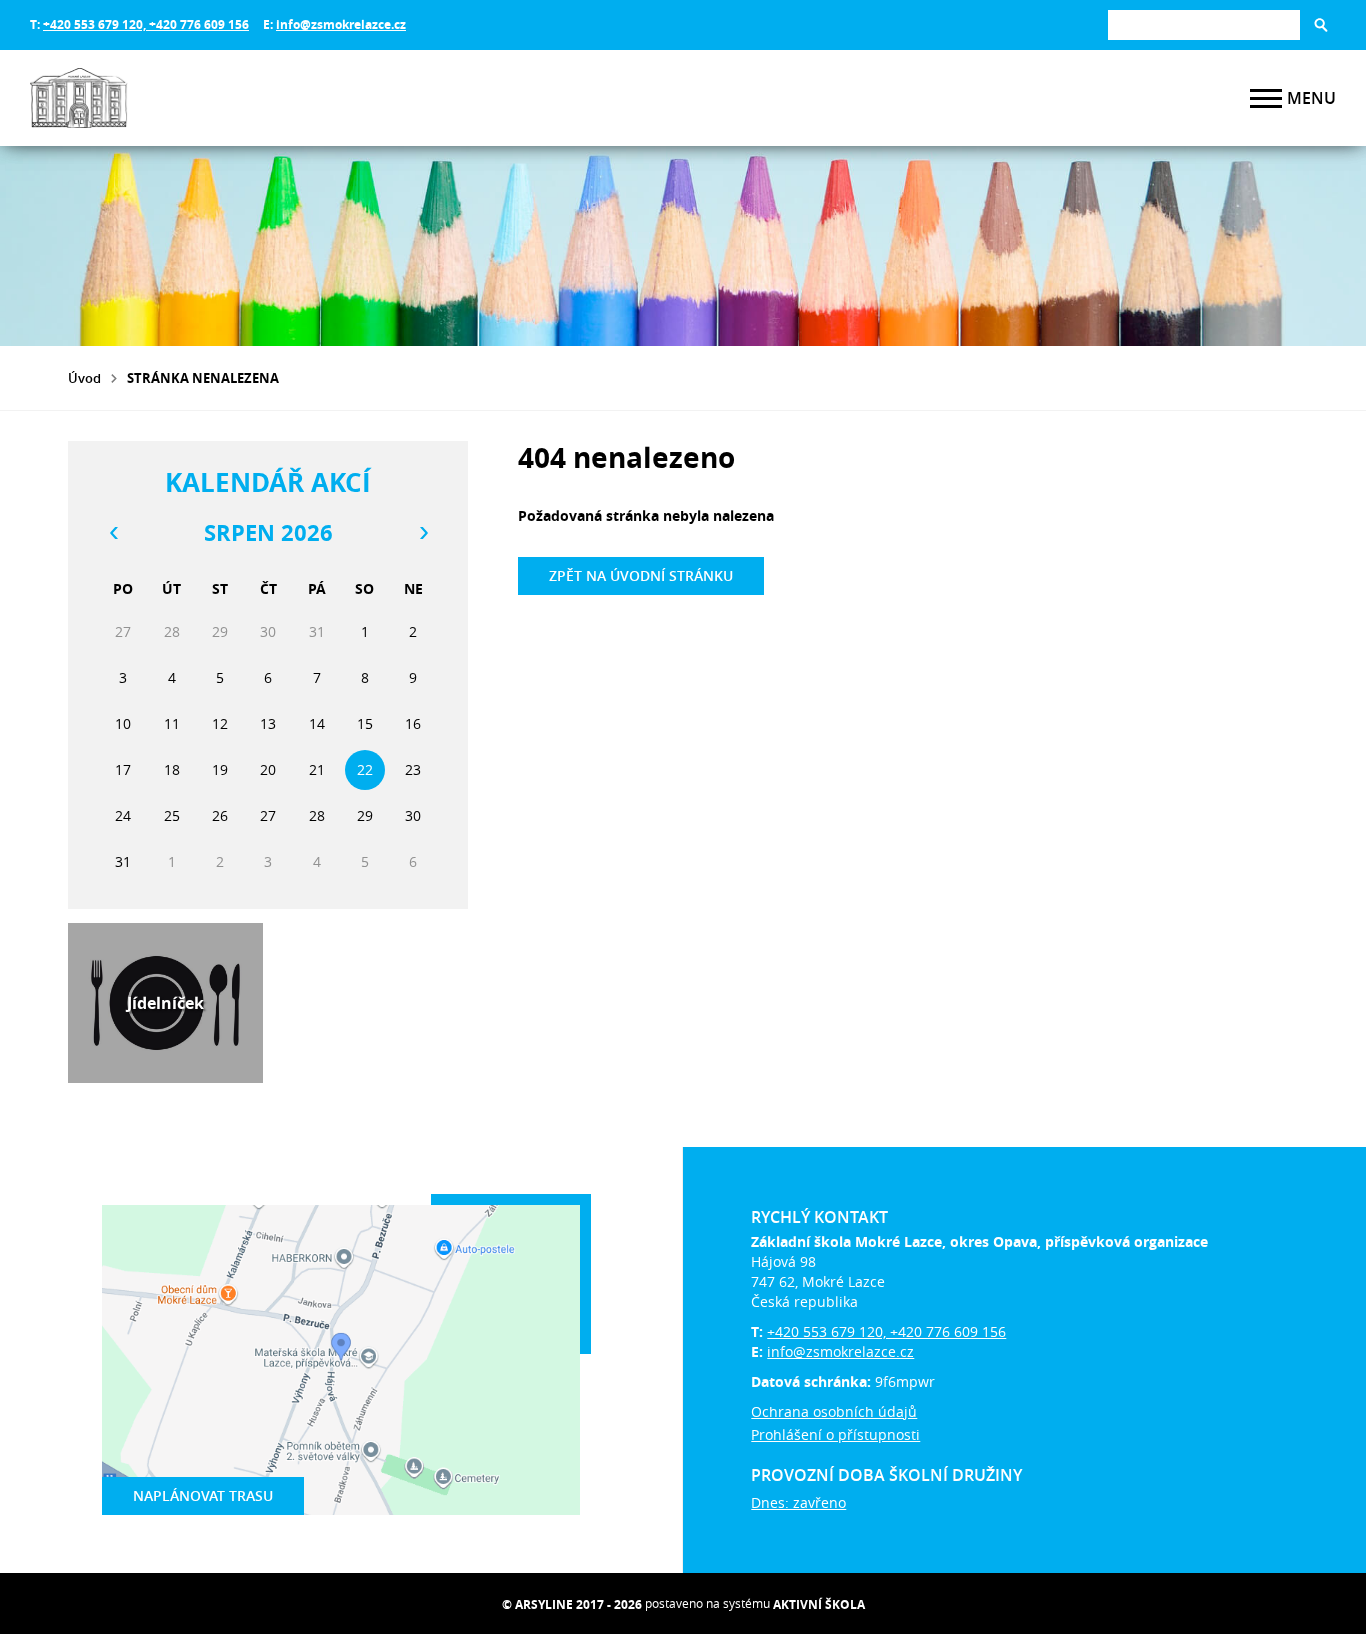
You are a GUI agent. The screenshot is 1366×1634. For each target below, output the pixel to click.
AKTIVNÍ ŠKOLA (819, 1604)
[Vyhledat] (1321, 25)
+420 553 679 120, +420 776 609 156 (146, 24)
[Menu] (1266, 98)
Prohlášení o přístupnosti (835, 1434)
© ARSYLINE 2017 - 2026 (572, 1604)
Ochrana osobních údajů (834, 1411)
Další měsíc (423, 533)
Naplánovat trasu (203, 1495)
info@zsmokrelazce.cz (341, 24)
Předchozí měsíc (113, 533)
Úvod (84, 378)
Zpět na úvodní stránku (641, 575)
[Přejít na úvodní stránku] (150, 98)
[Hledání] (1204, 24)
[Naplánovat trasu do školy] (341, 1360)
